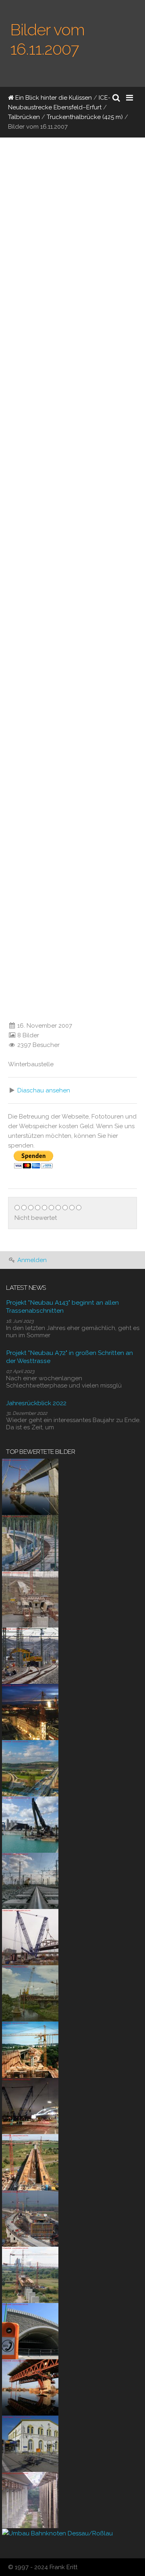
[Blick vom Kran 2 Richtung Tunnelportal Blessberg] (6, 563)
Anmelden (32, 1260)
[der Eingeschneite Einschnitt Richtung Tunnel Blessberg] (6, 906)
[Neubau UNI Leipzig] (30, 1711)
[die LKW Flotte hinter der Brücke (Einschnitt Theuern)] (6, 459)
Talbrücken (24, 117)
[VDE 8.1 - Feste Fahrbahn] (30, 1542)
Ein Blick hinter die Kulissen (53, 98)
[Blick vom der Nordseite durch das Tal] (6, 251)
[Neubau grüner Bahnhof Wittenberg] (30, 2443)
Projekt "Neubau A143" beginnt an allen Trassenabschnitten (62, 1306)
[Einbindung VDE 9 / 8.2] (30, 1655)
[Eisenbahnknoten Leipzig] (30, 1880)
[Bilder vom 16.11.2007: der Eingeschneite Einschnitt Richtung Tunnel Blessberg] (60, 854)
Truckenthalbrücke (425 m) (85, 117)
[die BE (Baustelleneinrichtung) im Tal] (6, 667)
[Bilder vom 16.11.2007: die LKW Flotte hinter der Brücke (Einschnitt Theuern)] (60, 407)
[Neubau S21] (30, 1936)
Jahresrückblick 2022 (36, 1403)
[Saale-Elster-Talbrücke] (30, 1486)
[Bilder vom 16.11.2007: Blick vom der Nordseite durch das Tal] (60, 199)
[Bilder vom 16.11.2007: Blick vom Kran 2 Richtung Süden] (45, 735)
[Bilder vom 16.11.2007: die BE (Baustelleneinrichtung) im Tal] (60, 615)
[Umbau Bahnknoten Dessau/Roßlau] (57, 2533)
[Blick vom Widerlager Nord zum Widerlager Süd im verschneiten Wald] (6, 1010)
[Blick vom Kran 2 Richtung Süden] (6, 802)
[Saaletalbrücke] (30, 2499)
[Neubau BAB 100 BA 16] (30, 1824)
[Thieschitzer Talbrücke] (30, 2049)
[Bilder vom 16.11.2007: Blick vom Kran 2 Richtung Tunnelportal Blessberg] (60, 511)
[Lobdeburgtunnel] (30, 2330)
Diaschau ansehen (44, 1090)
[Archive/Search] (116, 98)
